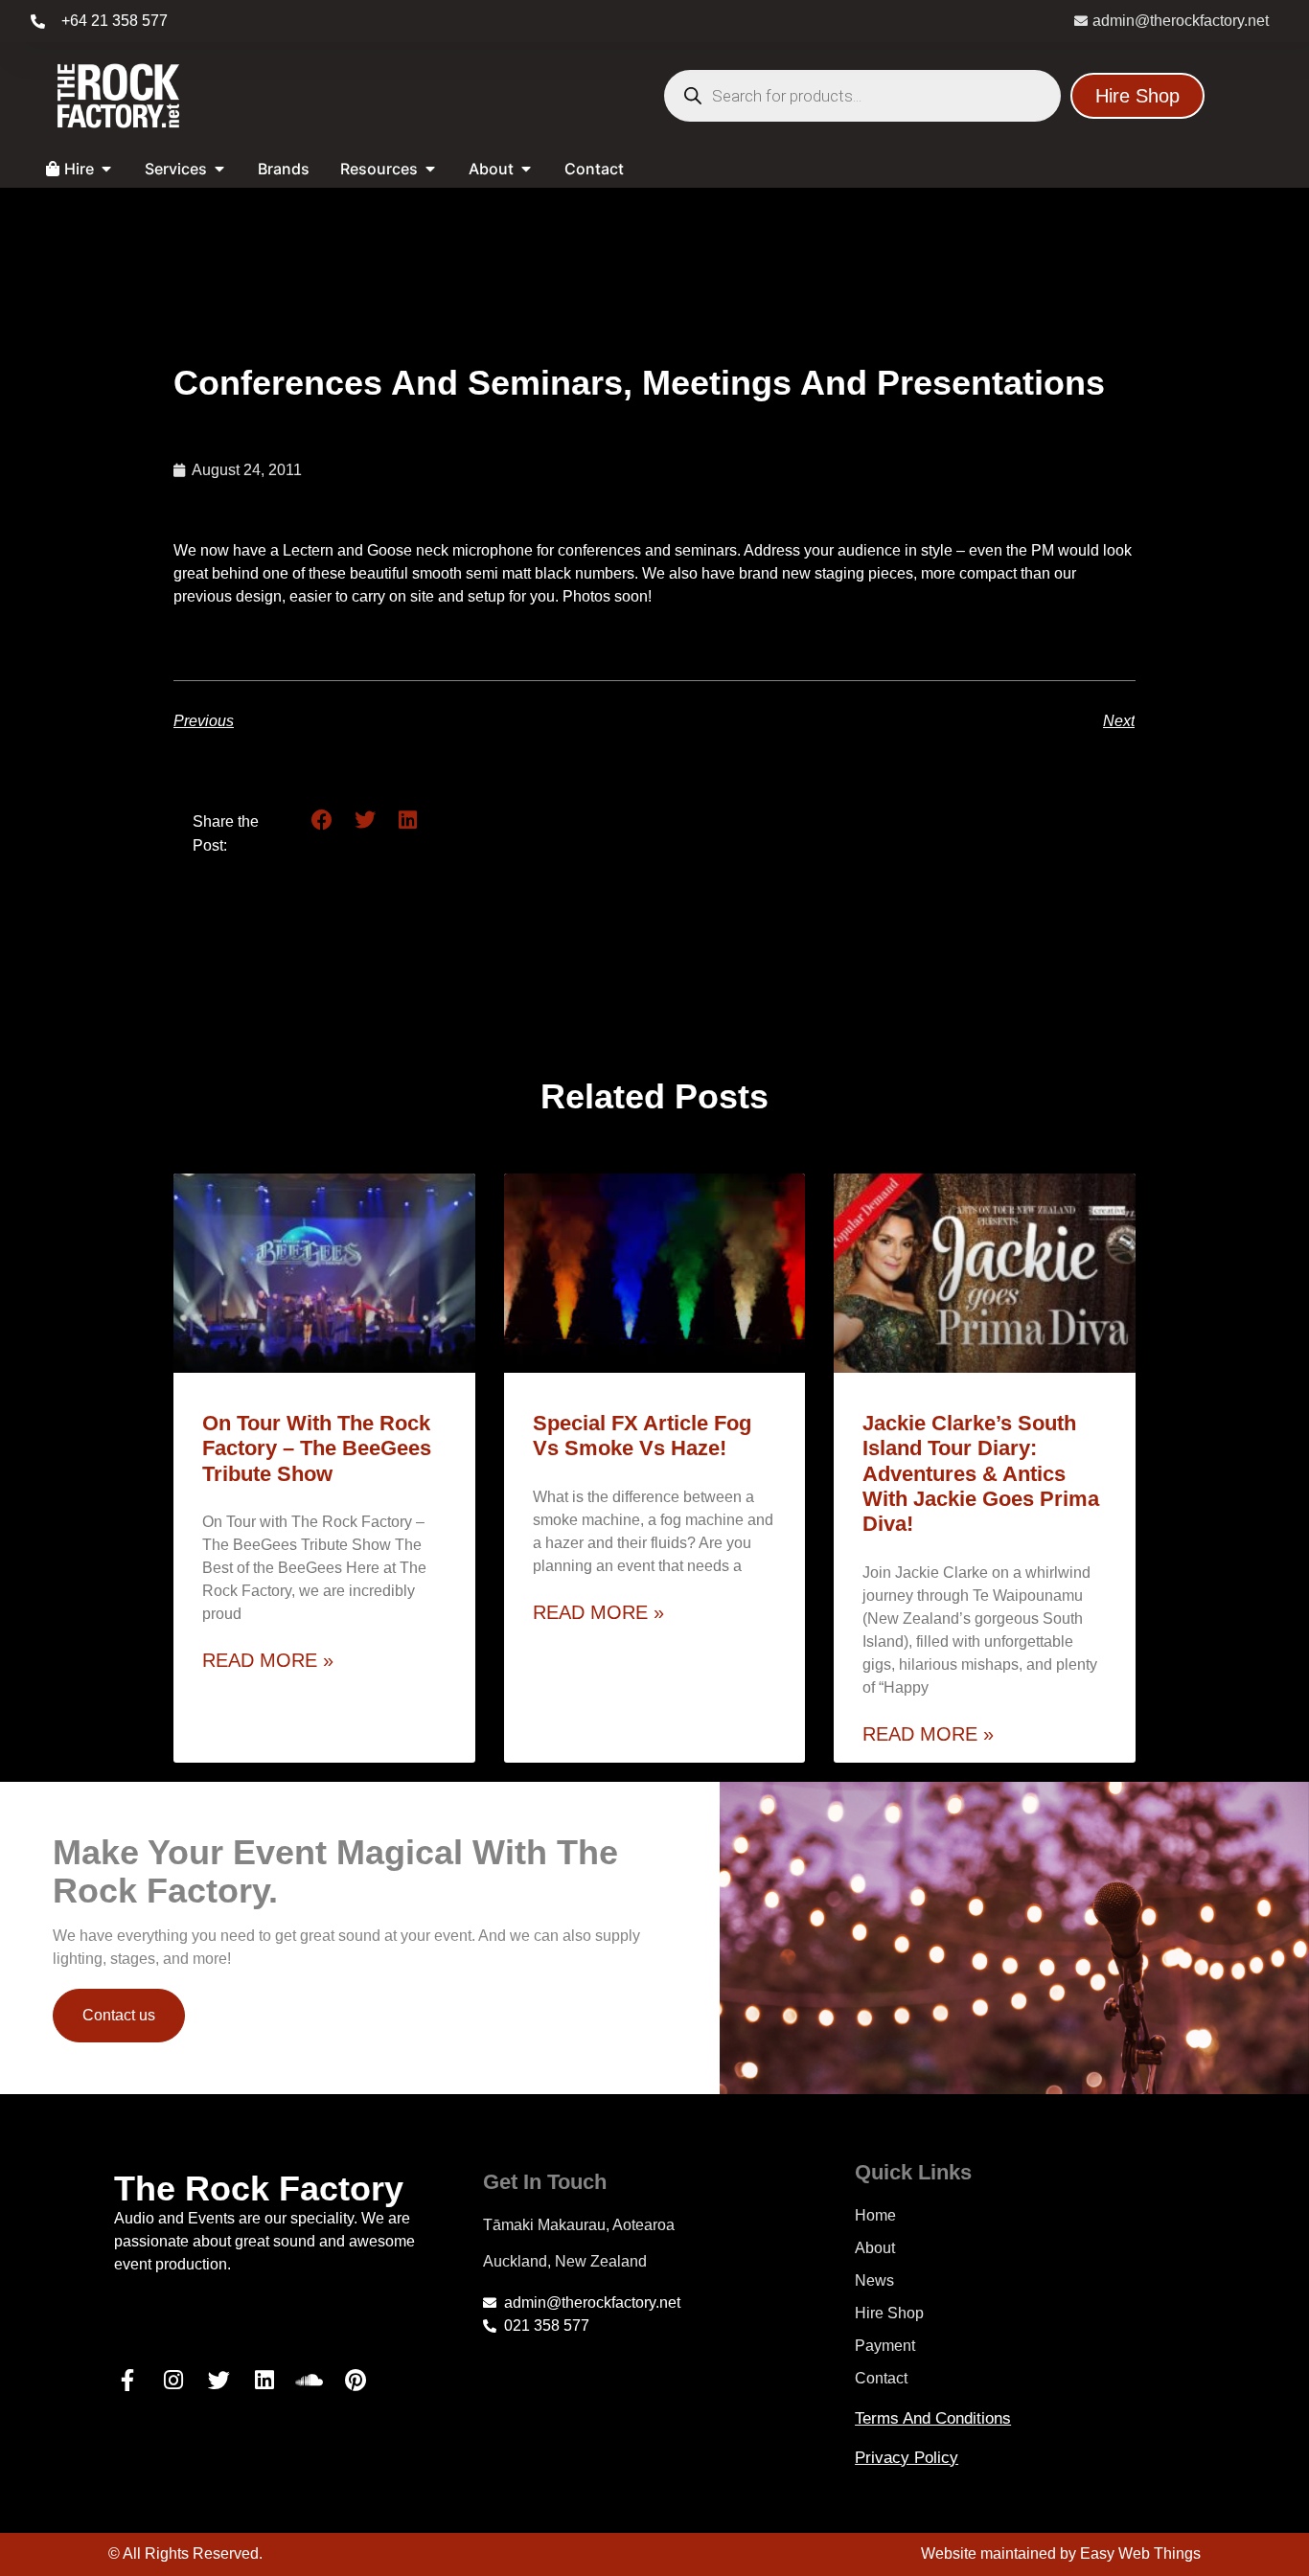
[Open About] (526, 169)
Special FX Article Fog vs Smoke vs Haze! (642, 1436)
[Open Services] (219, 169)
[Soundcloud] (310, 2380)
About (875, 2248)
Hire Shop (889, 2313)
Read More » (268, 1660)
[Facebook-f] (127, 2380)
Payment (885, 2346)
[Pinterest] (356, 2380)
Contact (881, 2378)
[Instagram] (173, 2380)
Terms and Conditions (933, 2418)
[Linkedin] (264, 2380)
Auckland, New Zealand (565, 2261)
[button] (322, 821)
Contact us (119, 2015)
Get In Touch (545, 2182)
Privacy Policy (907, 2458)
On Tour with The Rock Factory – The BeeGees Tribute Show (317, 1448)
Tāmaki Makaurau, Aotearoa (579, 2225)
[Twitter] (218, 2380)
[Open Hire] (106, 169)
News (874, 2280)
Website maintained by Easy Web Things (1061, 2553)
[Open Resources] (430, 169)
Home (875, 2215)
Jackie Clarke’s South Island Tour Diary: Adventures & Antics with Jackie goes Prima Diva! (981, 1474)
